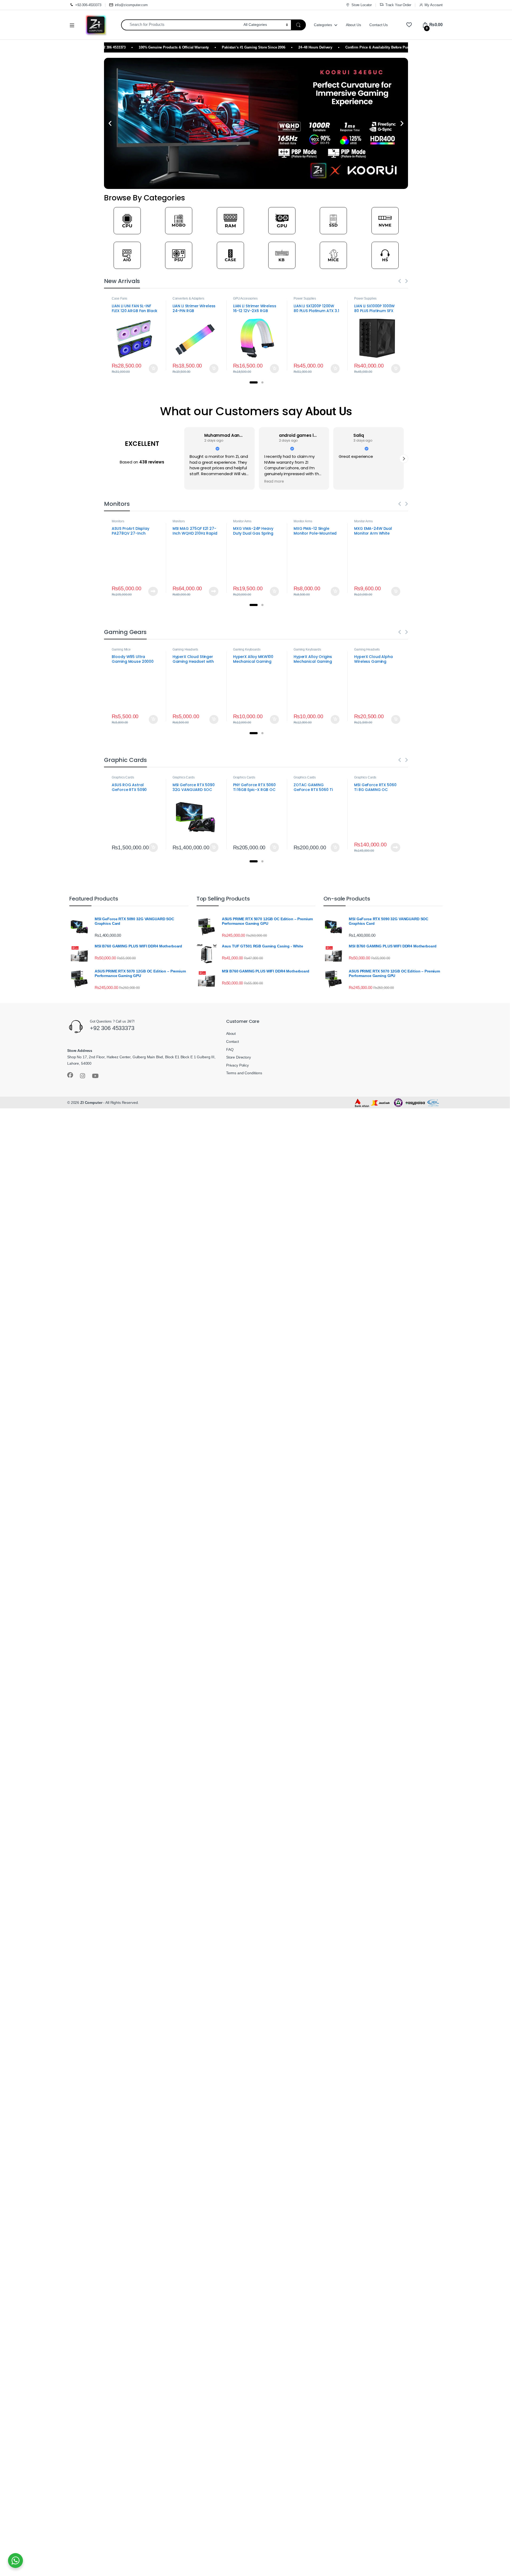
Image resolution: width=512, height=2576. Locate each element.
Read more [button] (199, 482)
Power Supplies (305, 298)
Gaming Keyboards (247, 649)
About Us (353, 25)
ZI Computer (91, 1103)
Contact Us (379, 25)
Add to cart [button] (153, 369)
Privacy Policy (237, 1065)
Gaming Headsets (185, 649)
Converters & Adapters (188, 298)
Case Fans (119, 298)
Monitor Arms (242, 521)
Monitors (118, 521)
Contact (233, 1041)
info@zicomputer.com (131, 5)
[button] (110, 124)
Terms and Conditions (244, 1073)
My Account (434, 5)
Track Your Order (398, 5)
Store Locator (362, 5)
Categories (323, 25)
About (231, 1033)
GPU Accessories (245, 298)
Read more (153, 591)
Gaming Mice (121, 649)
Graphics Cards (123, 777)
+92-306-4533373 (88, 5)
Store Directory (239, 1057)
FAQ (230, 1049)
